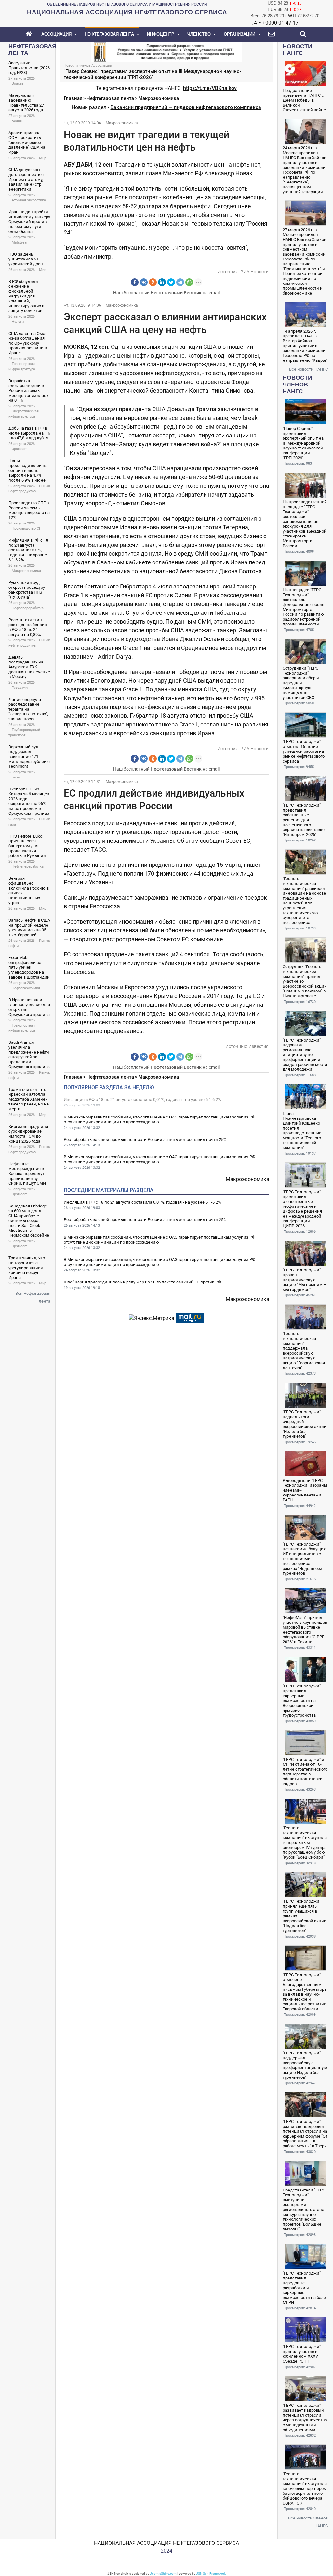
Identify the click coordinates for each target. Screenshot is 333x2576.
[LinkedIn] (162, 282)
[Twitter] (171, 282)
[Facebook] (135, 282)
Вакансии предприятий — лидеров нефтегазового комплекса (186, 107)
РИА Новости (254, 272)
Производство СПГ (28, 529)
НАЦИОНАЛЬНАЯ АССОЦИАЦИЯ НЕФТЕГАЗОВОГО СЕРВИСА (166, 2543)
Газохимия (20, 688)
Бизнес (18, 777)
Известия (259, 1046)
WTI (292, 16)
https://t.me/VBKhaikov (210, 88)
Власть (18, 84)
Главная (73, 98)
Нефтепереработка (28, 608)
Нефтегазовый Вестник (176, 293)
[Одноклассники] (153, 282)
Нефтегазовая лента (110, 98)
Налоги (18, 322)
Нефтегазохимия (26, 988)
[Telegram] (180, 282)
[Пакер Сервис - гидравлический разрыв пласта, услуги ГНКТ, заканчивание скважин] (166, 51)
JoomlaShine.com (163, 2574)
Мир (43, 158)
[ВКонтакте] (144, 282)
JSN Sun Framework (211, 2574)
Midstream (21, 242)
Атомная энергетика (29, 200)
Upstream (20, 449)
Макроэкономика (26, 571)
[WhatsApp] (189, 282)
